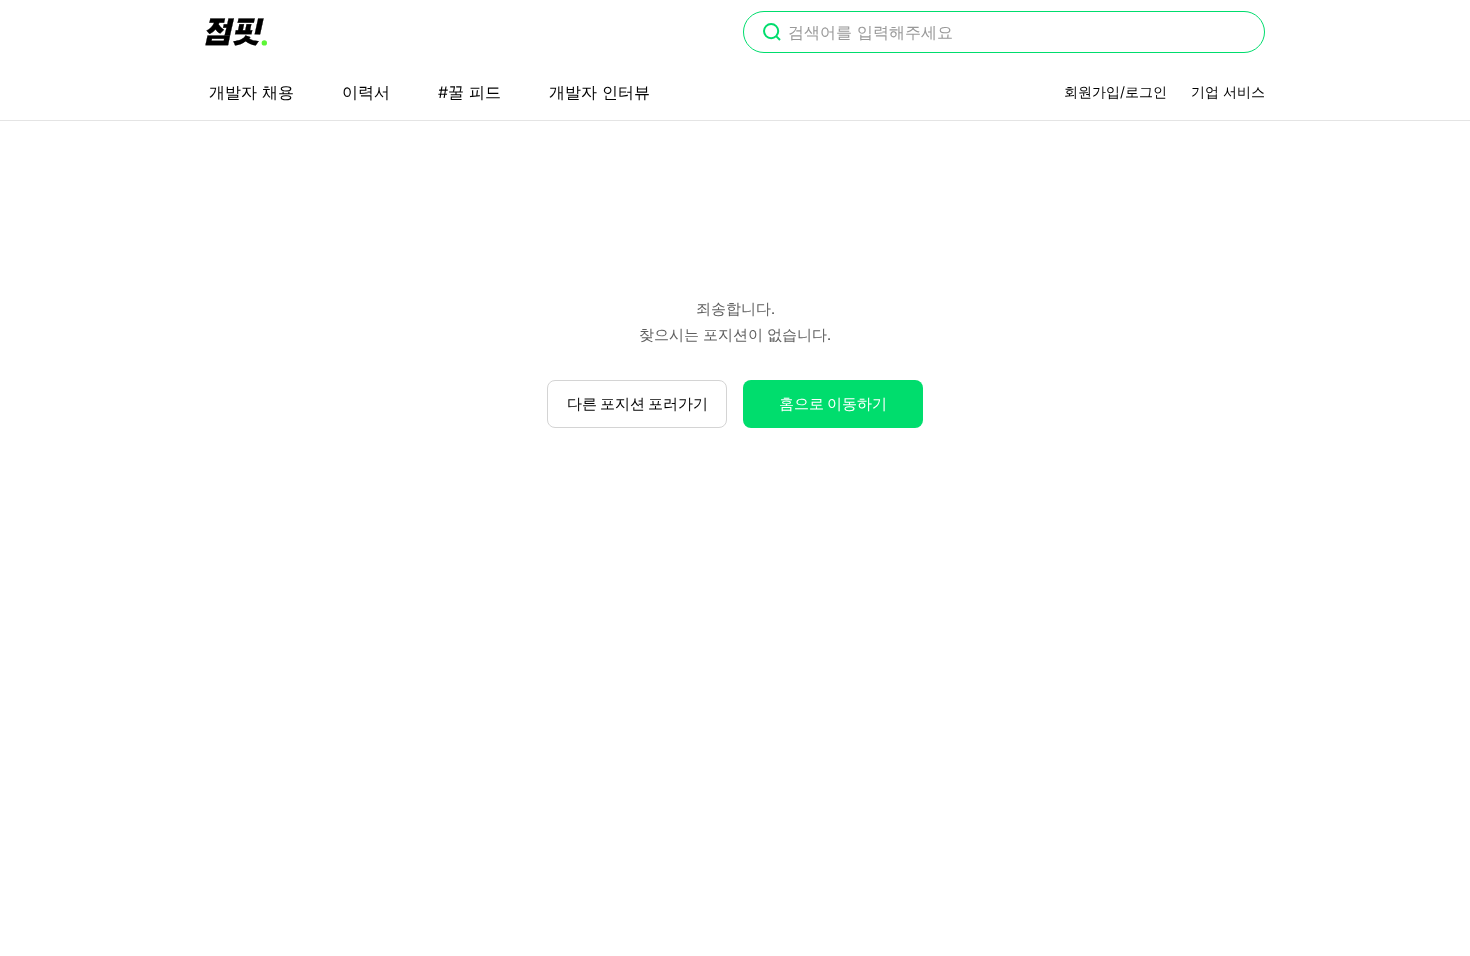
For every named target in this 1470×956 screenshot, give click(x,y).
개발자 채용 (251, 92)
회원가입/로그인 (1115, 91)
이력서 (366, 92)
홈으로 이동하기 (833, 403)
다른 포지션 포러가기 (637, 403)
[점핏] (236, 32)
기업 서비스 (1228, 91)
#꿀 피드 (469, 92)
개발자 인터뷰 (599, 92)
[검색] (772, 34)
